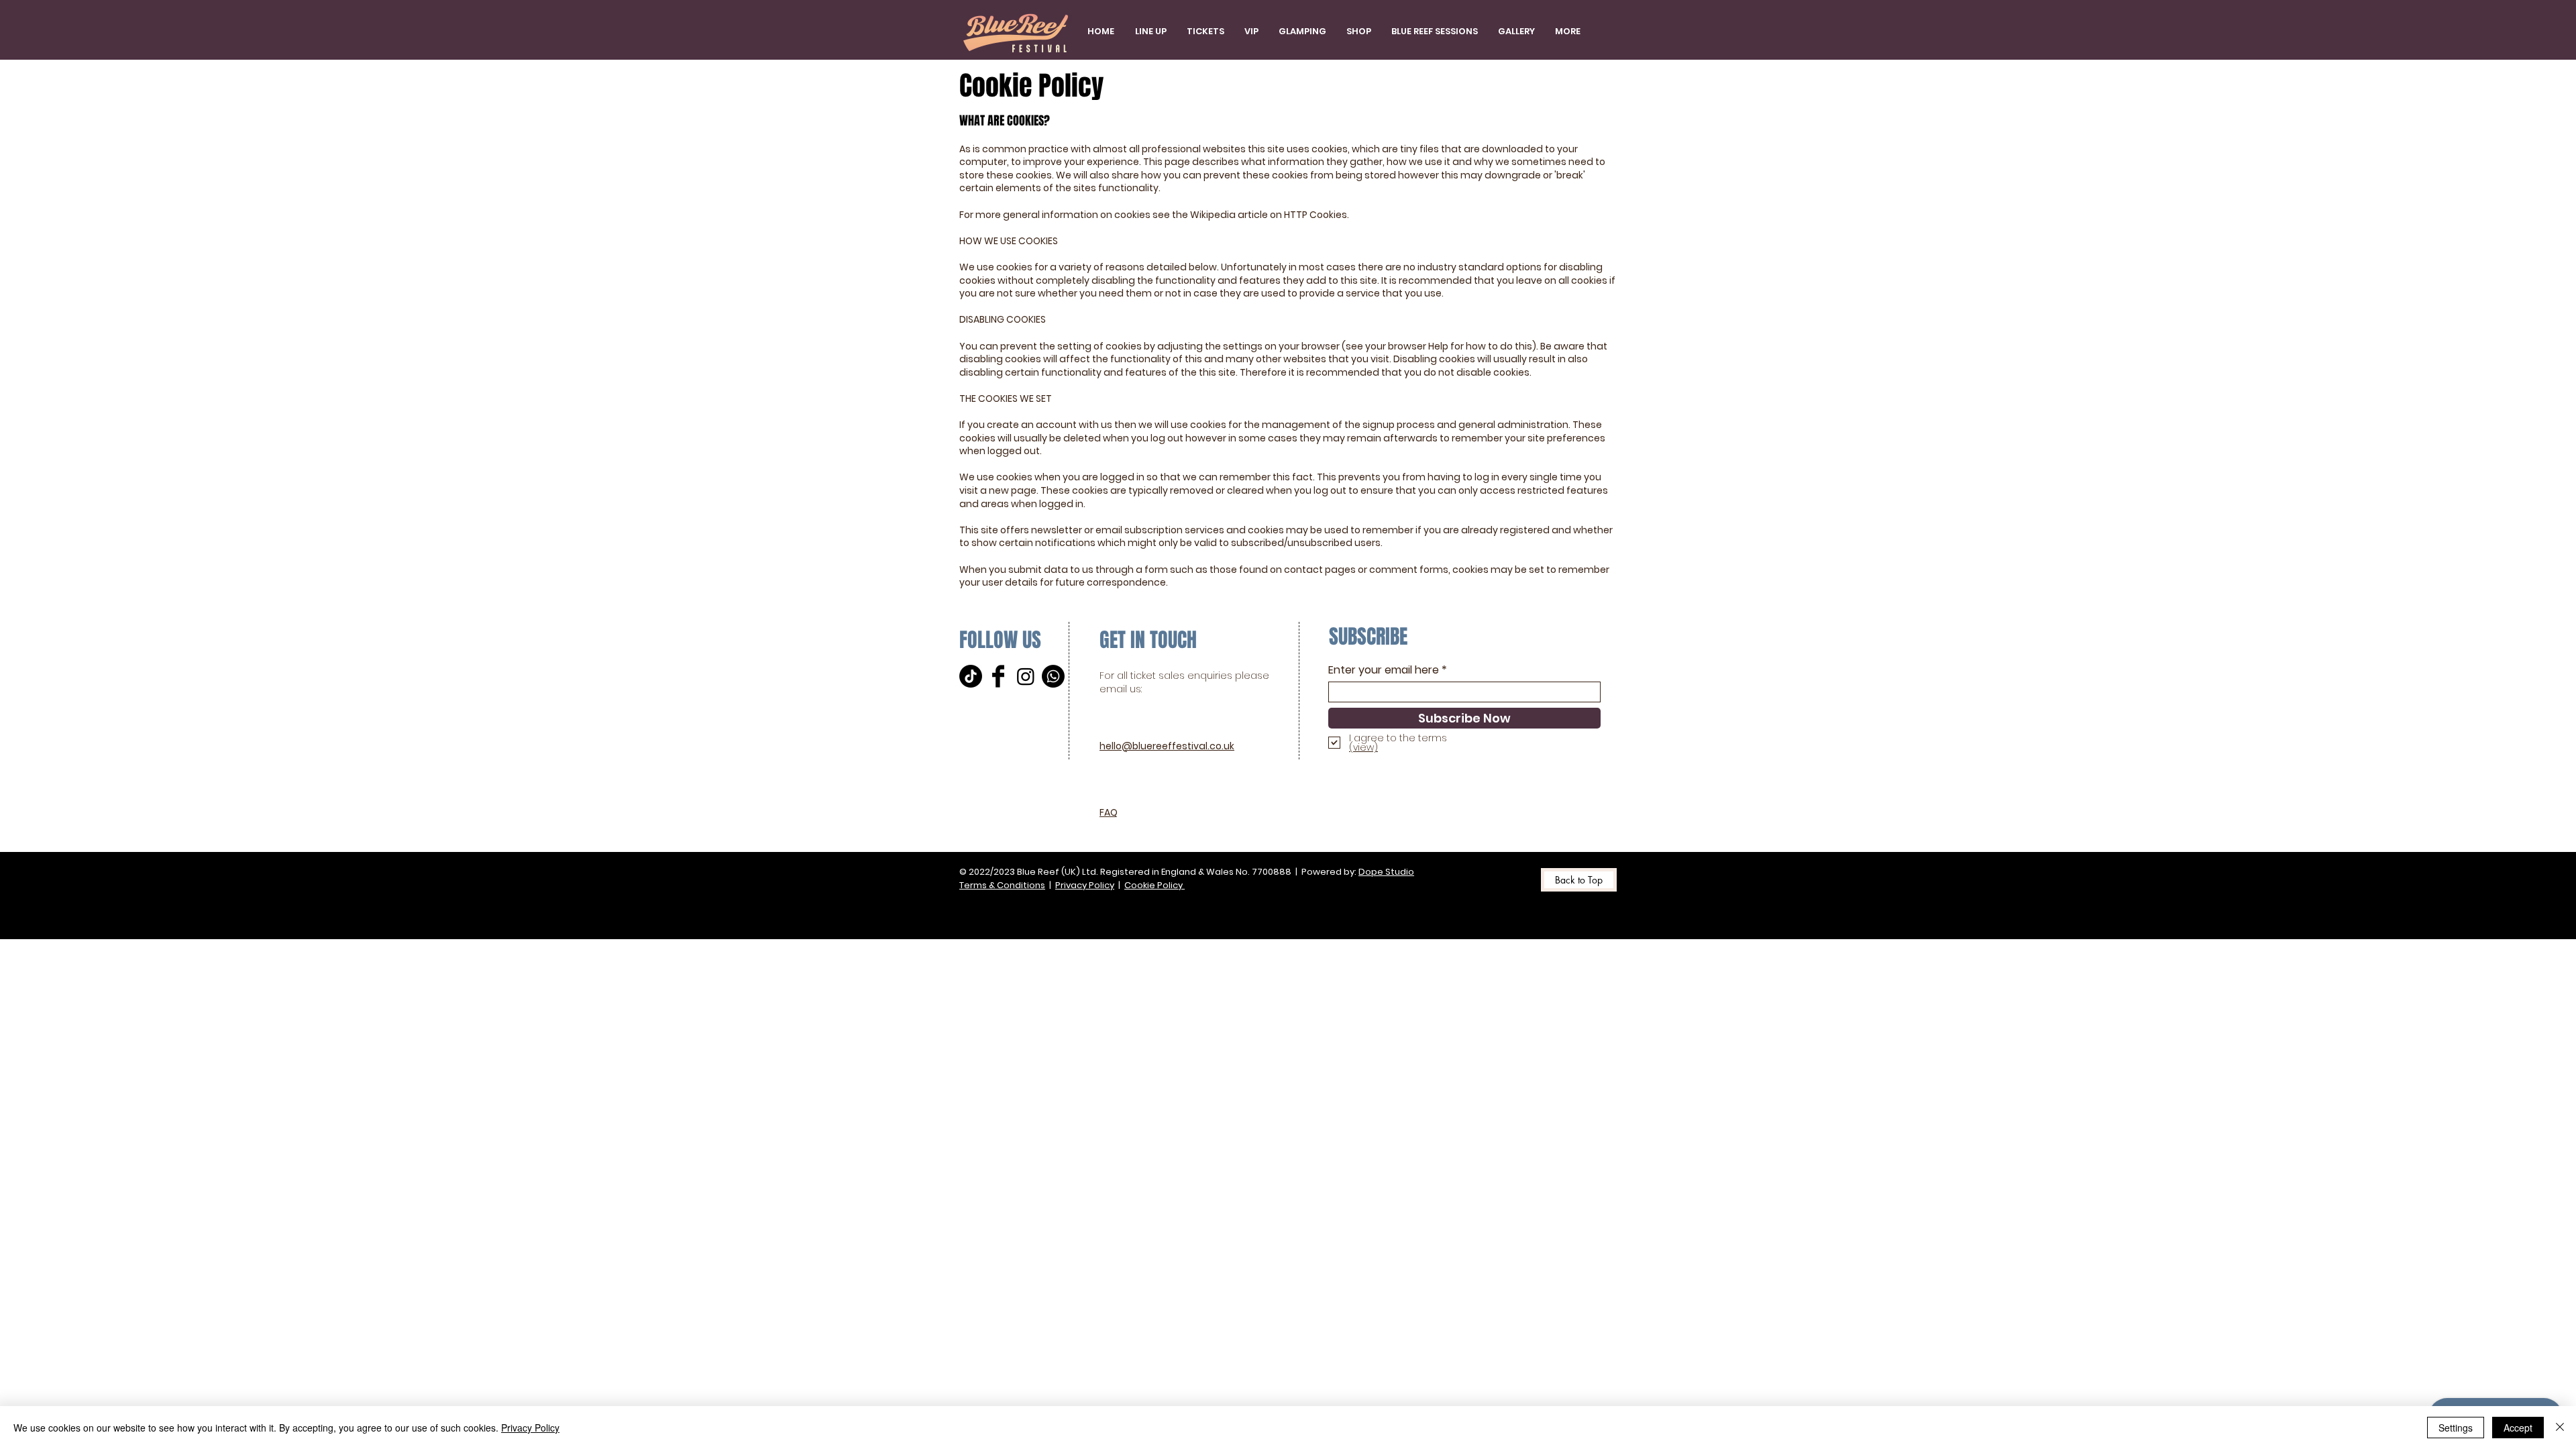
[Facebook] (998, 676)
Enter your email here (1384, 670)
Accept (2518, 1428)
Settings (2456, 1428)
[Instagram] (1026, 676)
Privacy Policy (1085, 885)
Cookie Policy (1155, 885)
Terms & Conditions (1002, 885)
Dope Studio (1386, 872)
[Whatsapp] (1053, 676)
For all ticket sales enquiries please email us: (1184, 682)
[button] (1205, 32)
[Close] (2560, 1428)
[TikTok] (971, 676)
